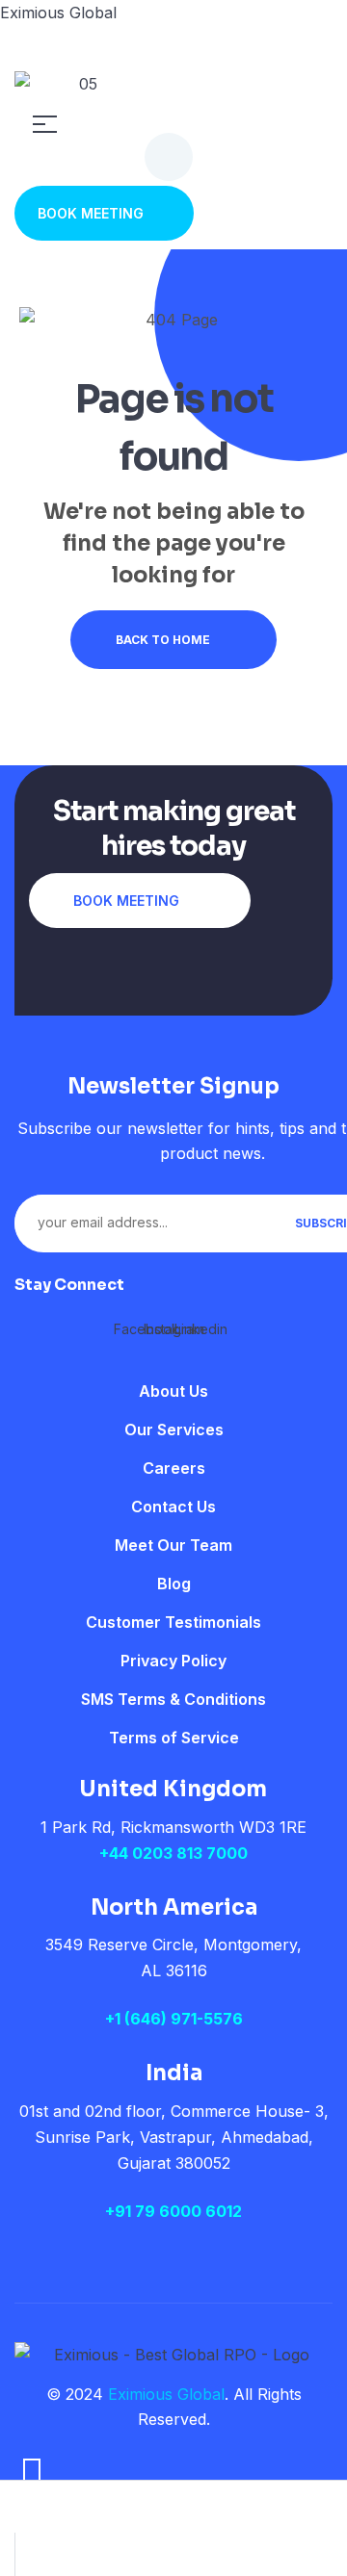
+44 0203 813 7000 (173, 1853)
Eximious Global (58, 13)
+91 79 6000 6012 (173, 2211)
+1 (115, 2019)
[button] (104, 213)
